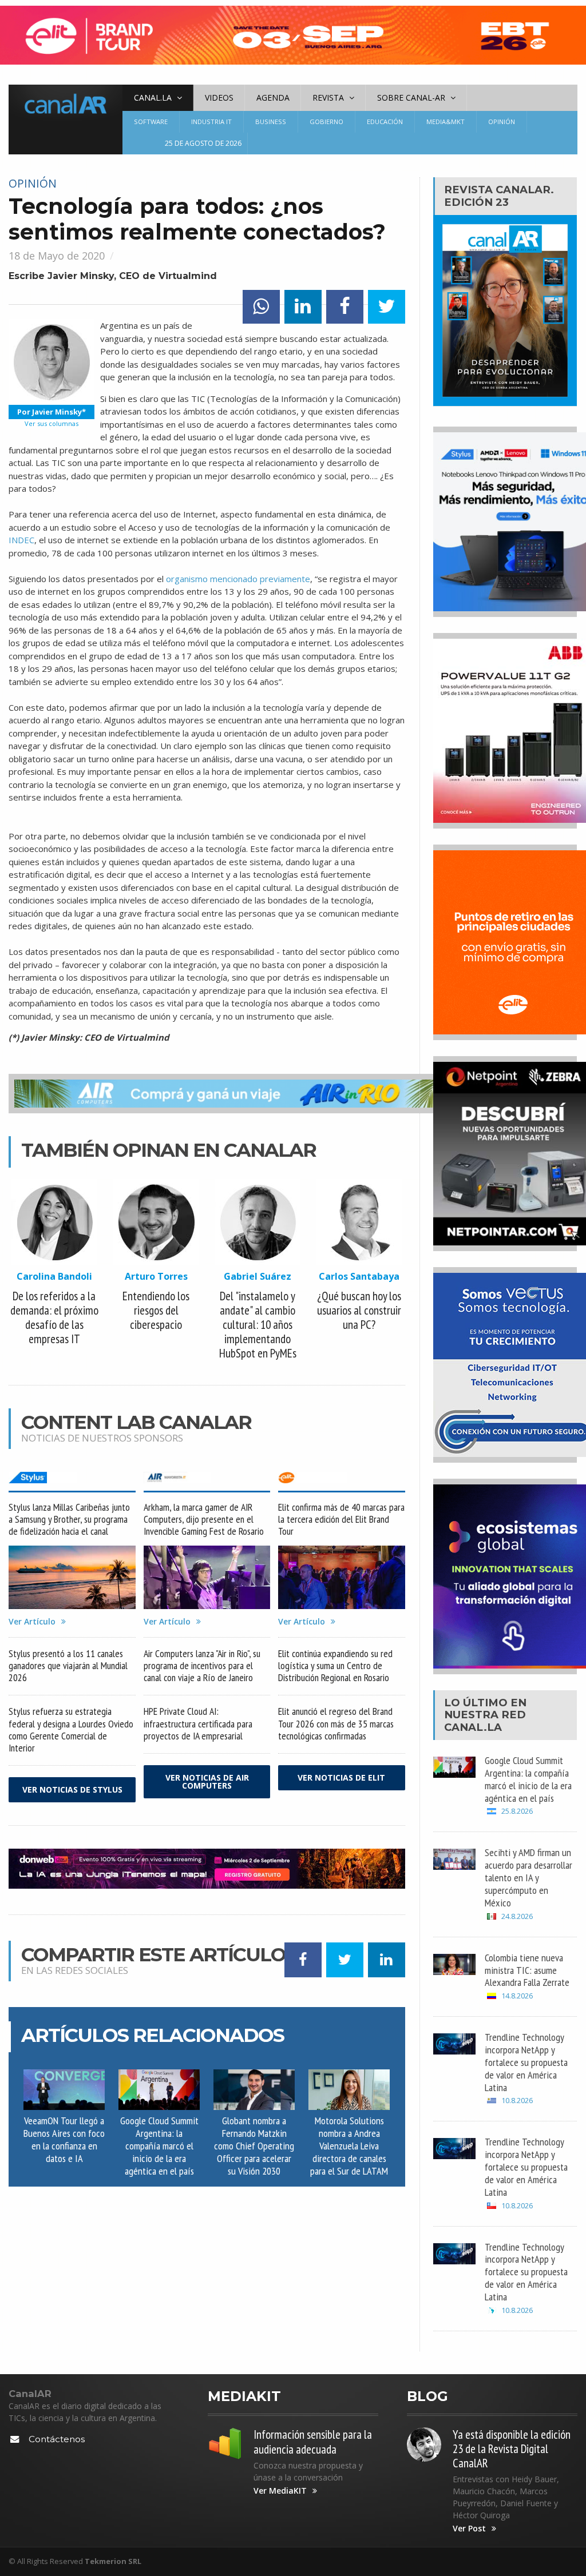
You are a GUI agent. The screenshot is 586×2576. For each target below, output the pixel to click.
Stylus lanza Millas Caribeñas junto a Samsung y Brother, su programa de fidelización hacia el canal (69, 1519)
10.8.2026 (517, 2101)
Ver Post (469, 2529)
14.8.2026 (517, 1996)
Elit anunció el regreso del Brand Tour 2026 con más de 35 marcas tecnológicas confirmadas (336, 1723)
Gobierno (326, 122)
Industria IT (211, 122)
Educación (385, 122)
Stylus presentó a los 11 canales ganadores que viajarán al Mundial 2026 (68, 1665)
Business (271, 122)
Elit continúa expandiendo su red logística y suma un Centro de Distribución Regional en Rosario (335, 1665)
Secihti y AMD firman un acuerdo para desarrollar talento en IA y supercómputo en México (528, 1877)
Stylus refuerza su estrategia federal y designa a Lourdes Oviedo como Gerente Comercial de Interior (71, 1729)
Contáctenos (57, 2439)
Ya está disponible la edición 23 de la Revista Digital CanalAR (512, 2449)
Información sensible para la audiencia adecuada (313, 2442)
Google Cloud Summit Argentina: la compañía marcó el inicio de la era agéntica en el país (159, 2145)
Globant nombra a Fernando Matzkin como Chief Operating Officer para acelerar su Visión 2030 (254, 2145)
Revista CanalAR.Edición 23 (499, 196)
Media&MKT (446, 122)
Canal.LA (473, 1727)
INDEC (21, 540)
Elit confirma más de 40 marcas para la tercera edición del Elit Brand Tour (341, 1519)
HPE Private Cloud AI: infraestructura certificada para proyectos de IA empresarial (198, 1723)
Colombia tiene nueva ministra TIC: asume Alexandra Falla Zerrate (527, 1970)
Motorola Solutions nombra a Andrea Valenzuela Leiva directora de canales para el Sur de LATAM (349, 2145)
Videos (219, 97)
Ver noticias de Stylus (72, 1789)
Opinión (502, 122)
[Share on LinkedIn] (303, 307)
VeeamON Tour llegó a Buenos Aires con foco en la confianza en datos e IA (64, 2139)
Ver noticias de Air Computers (207, 1781)
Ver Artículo (32, 1622)
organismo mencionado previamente (238, 579)
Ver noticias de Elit (341, 1777)
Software (151, 122)
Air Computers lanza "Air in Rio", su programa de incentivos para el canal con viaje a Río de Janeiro (202, 1665)
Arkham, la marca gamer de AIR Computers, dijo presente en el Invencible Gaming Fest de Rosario (204, 1519)
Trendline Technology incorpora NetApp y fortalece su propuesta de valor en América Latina (526, 2062)
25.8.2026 (517, 1811)
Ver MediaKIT (280, 2491)
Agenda (273, 97)
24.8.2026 (517, 1916)
